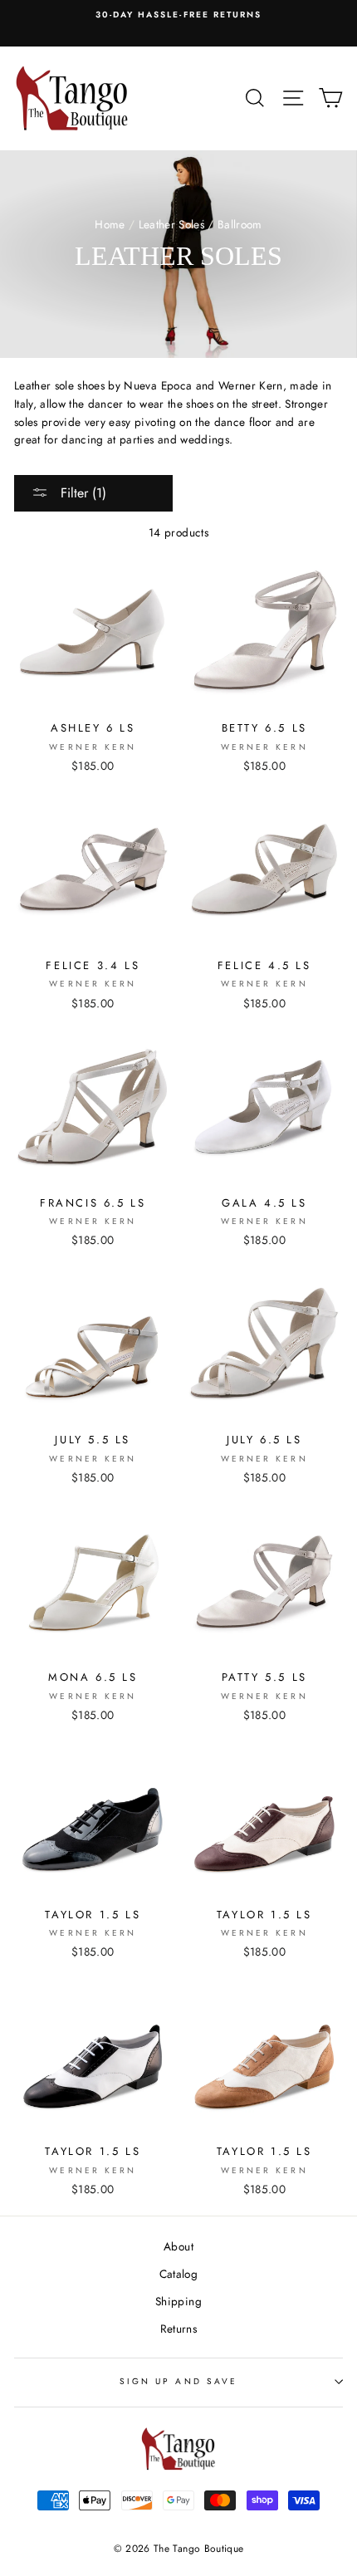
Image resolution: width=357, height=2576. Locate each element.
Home (110, 224)
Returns (178, 2329)
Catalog (178, 2274)
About (178, 2246)
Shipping (178, 2301)
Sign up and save (178, 2381)
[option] (178, 15)
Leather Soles (171, 224)
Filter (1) (81, 493)
